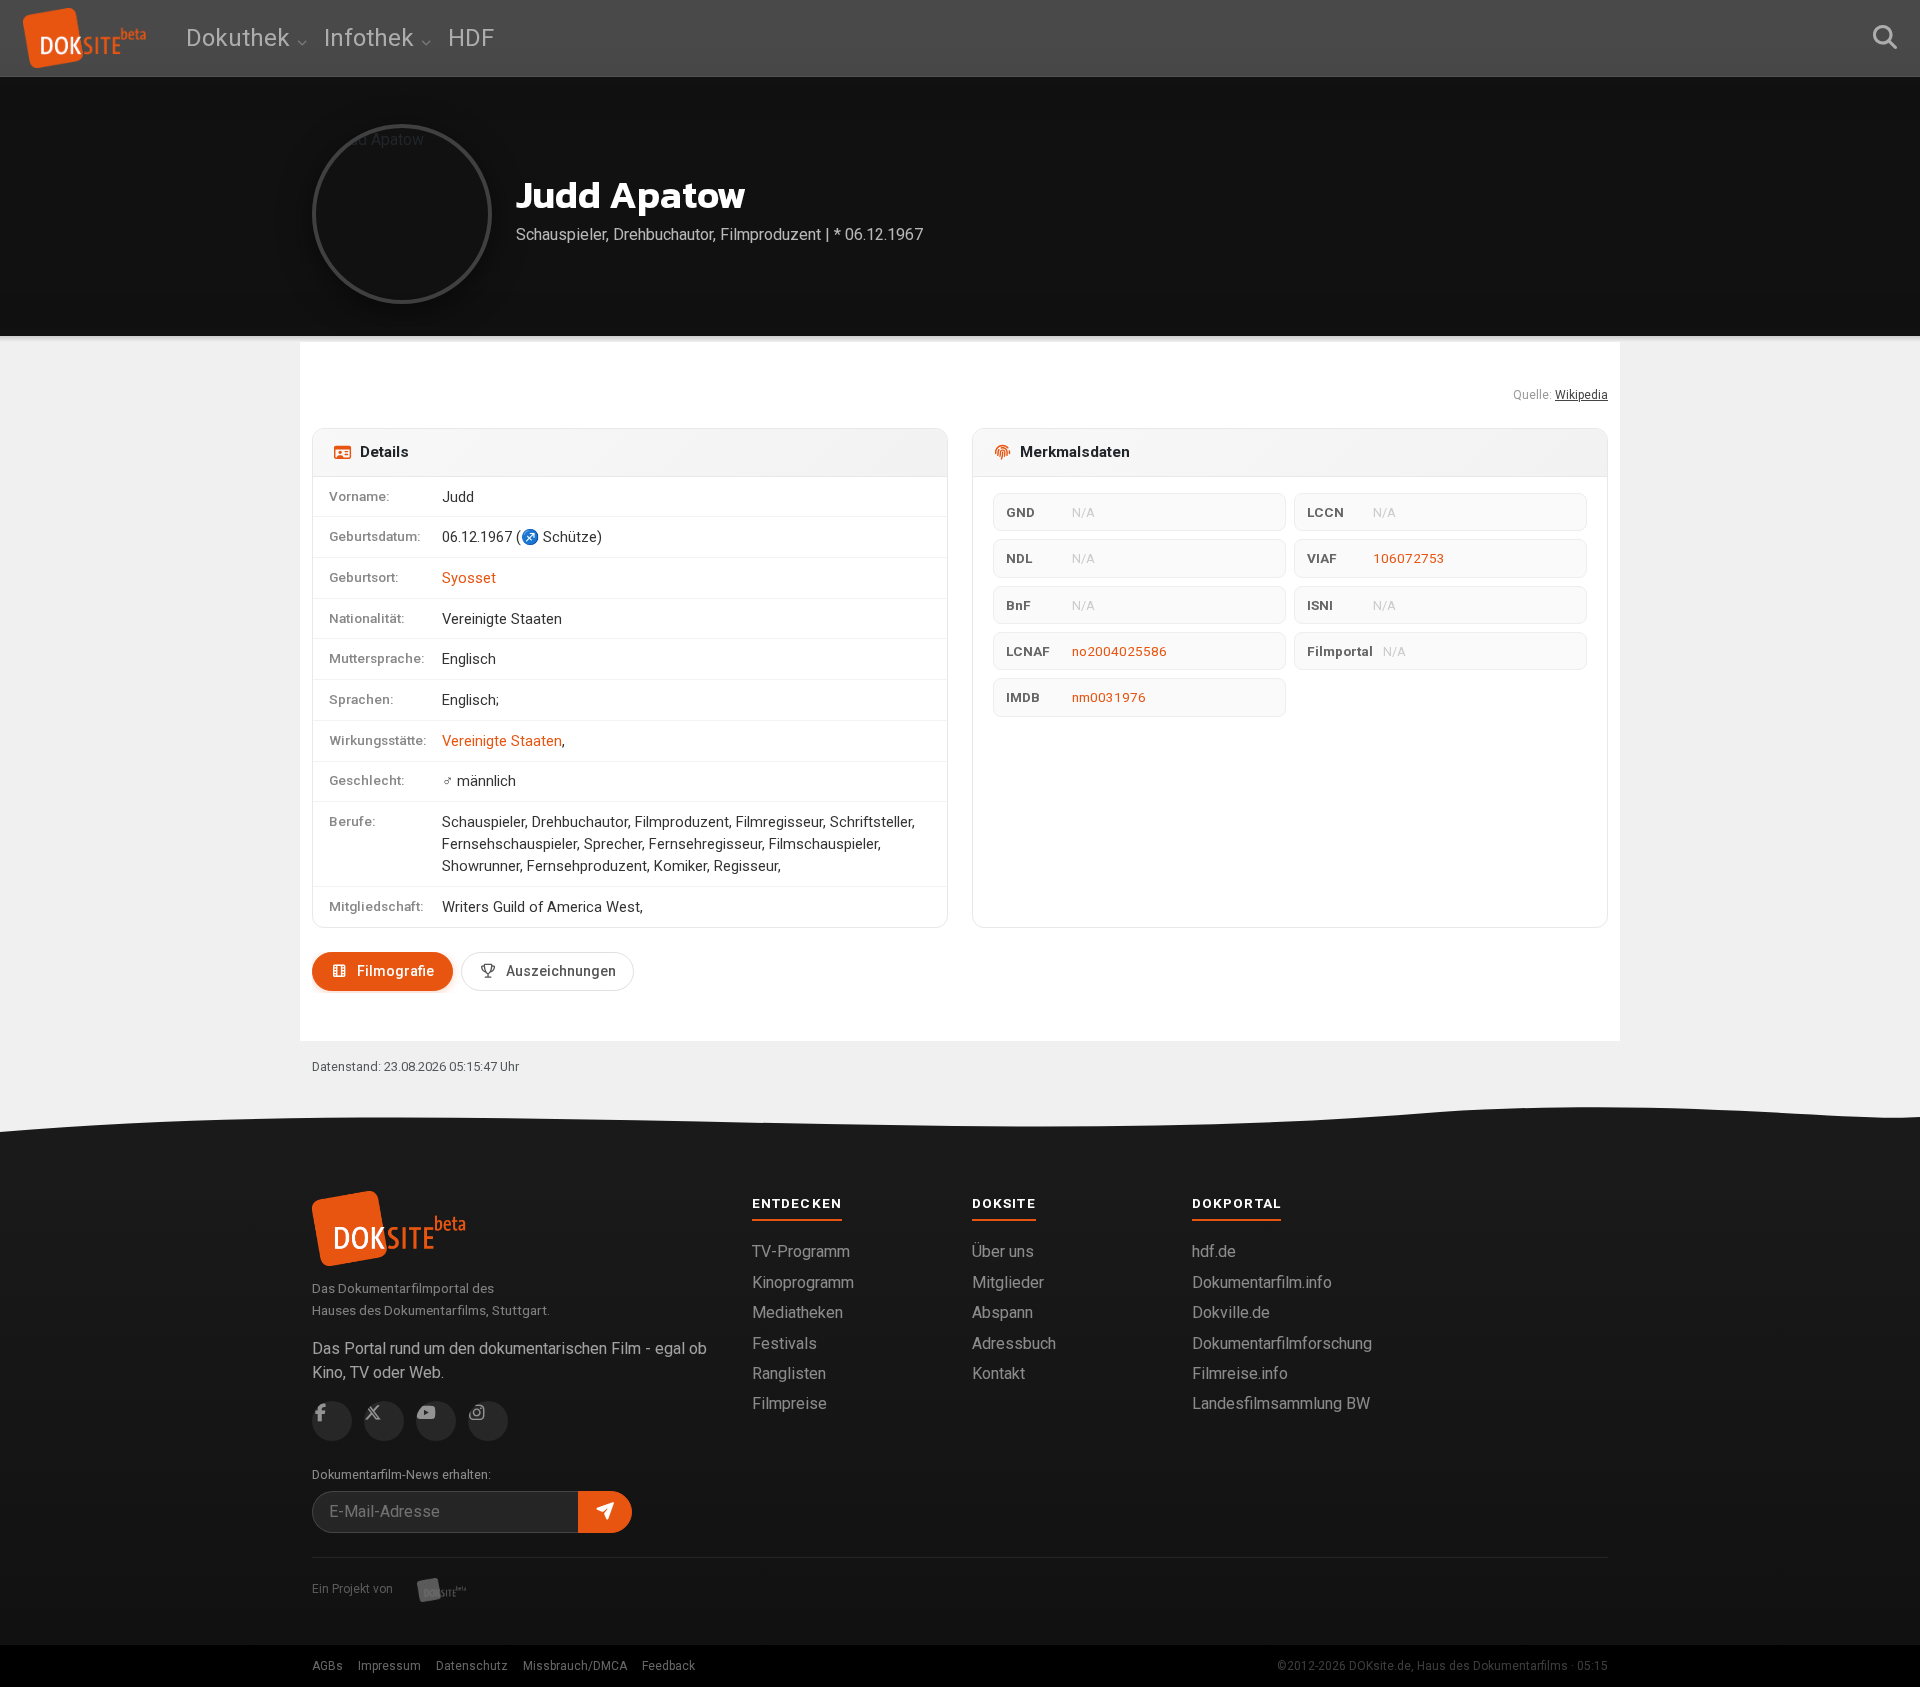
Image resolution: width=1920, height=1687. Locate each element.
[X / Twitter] (384, 1421)
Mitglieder (1008, 1282)
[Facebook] (332, 1421)
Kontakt (998, 1373)
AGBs (327, 1666)
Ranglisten (789, 1373)
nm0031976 (1109, 697)
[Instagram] (488, 1421)
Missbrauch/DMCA (575, 1666)
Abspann (1002, 1312)
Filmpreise (789, 1403)
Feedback (668, 1666)
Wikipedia (1581, 395)
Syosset (469, 578)
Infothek (372, 38)
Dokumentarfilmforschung (1282, 1343)
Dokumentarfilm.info (1262, 1282)
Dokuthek (241, 38)
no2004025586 (1119, 651)
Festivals (784, 1343)
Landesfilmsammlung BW (1281, 1403)
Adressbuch (1014, 1343)
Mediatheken (797, 1312)
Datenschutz (472, 1666)
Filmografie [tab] (395, 971)
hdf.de (1214, 1251)
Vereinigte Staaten (502, 741)
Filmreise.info (1240, 1373)
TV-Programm (801, 1251)
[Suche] (1885, 38)
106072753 (1409, 558)
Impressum (389, 1666)
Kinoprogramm (803, 1282)
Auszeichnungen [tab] (561, 971)
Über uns (1003, 1251)
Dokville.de (1231, 1312)
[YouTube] (436, 1421)
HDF (471, 38)
